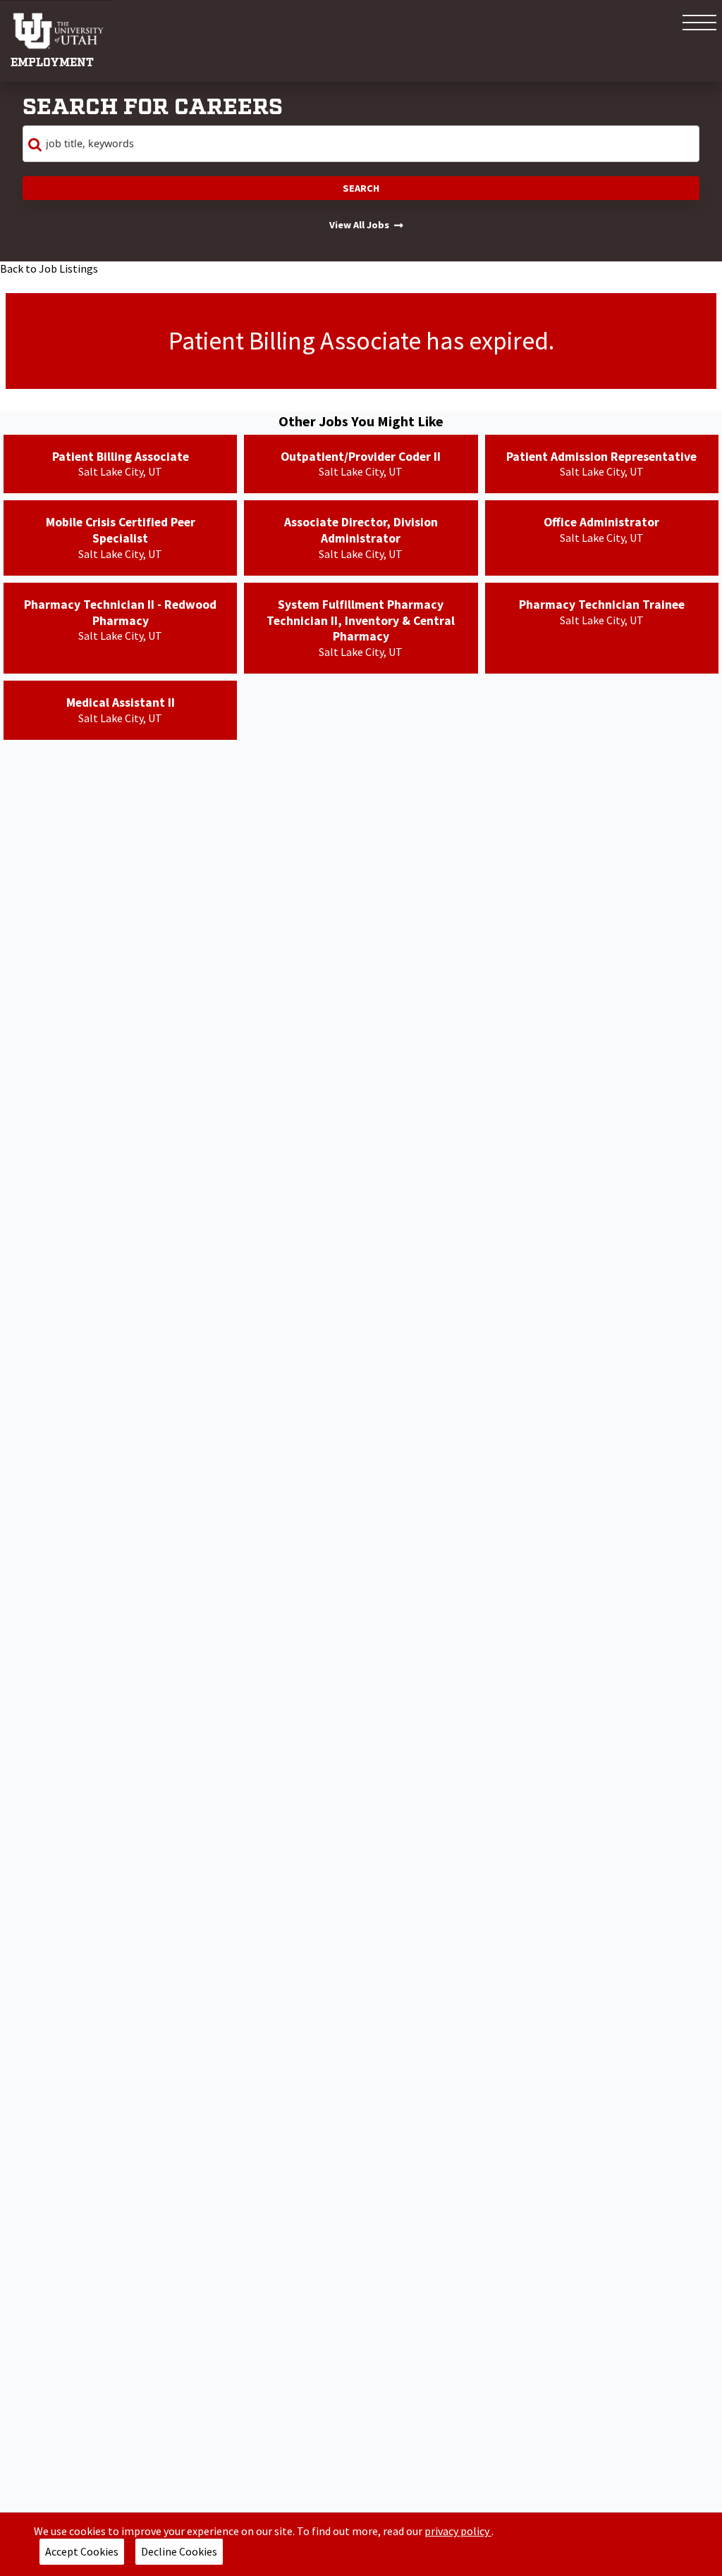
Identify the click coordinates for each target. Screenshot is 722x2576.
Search (361, 188)
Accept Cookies (82, 2551)
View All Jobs (359, 225)
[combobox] (361, 144)
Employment (52, 63)
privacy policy (458, 2531)
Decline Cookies (179, 2551)
